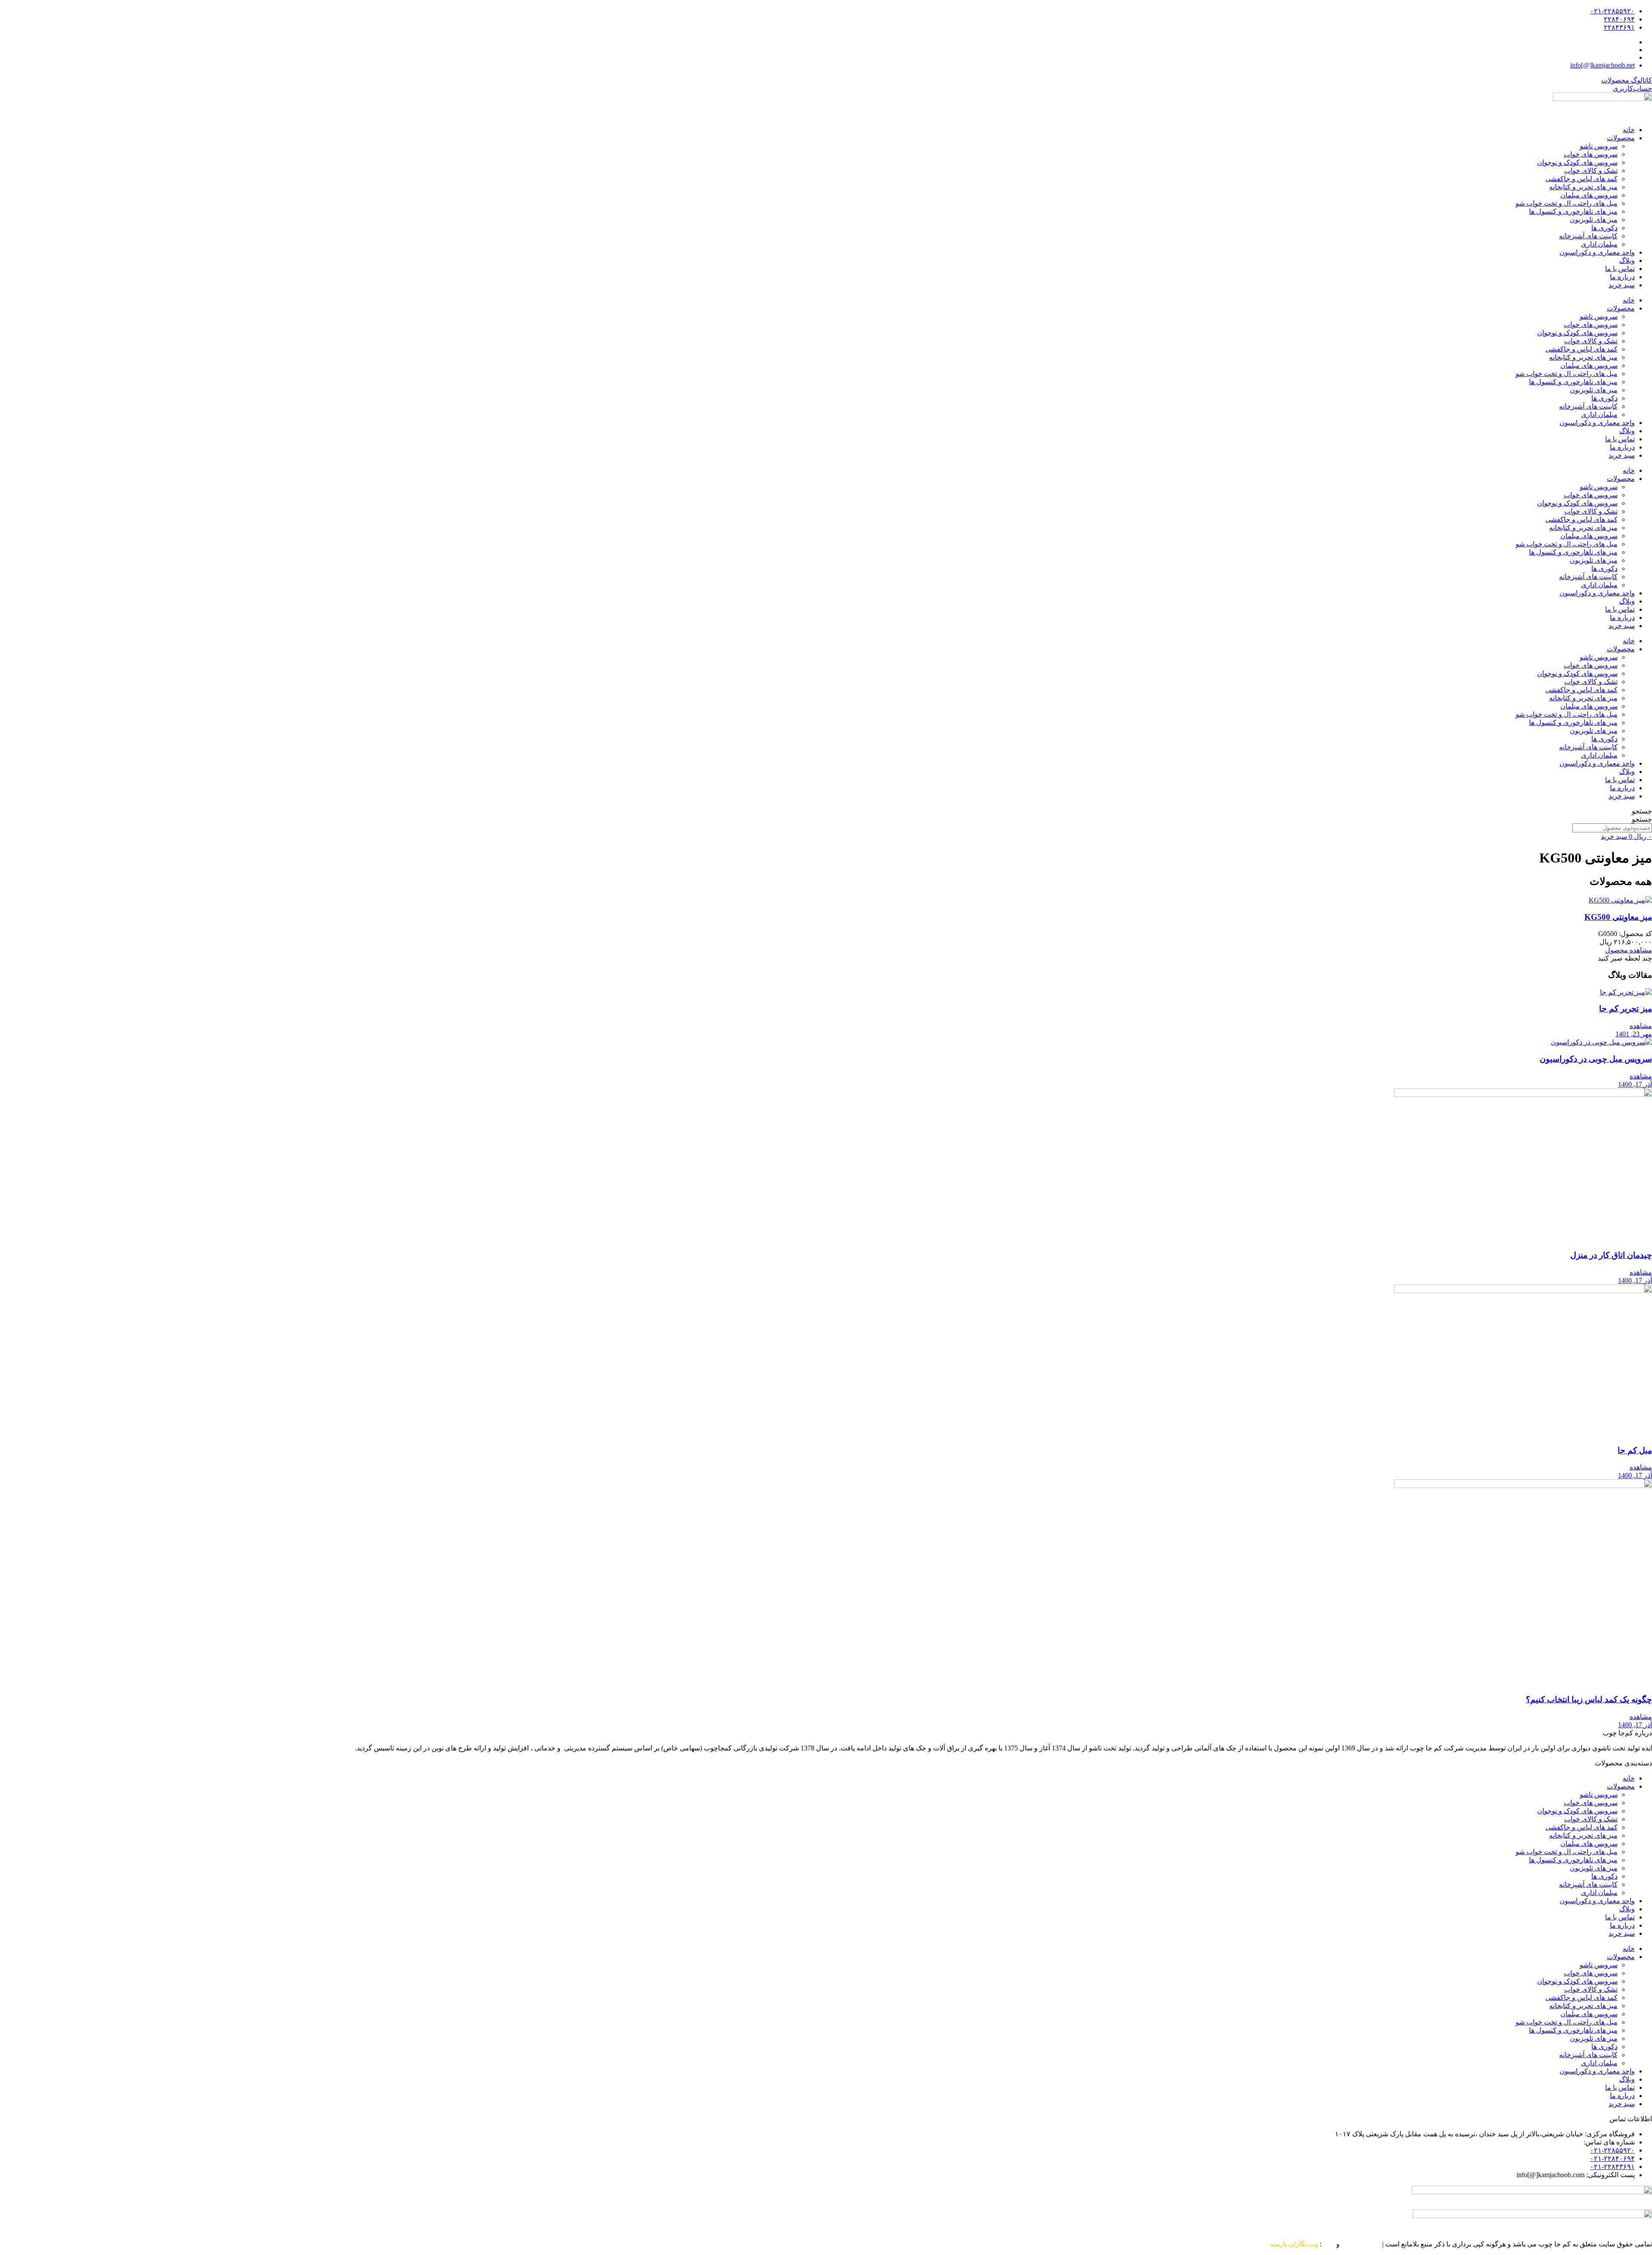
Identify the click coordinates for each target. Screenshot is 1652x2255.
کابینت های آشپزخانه (1588, 236)
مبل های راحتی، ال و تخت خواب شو (1567, 203)
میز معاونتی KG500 (1618, 917)
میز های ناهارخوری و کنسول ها (1573, 211)
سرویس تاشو (1599, 146)
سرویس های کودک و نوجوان (1577, 162)
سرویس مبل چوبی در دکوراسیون (1596, 1059)
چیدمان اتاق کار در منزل (1611, 1255)
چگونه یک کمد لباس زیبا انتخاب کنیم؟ (1589, 1699)
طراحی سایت (1361, 2244)
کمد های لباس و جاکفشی (1581, 179)
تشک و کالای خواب (1591, 171)
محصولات (1621, 138)
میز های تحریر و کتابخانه (1583, 187)
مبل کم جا (1635, 1450)
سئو (1329, 2244)
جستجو (1642, 811)
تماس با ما (1620, 269)
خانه (1629, 130)
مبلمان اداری (1599, 244)
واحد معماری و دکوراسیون (1597, 252)
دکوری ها (1604, 228)
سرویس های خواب (1591, 154)
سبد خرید (1622, 285)
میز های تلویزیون (1594, 220)
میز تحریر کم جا (1626, 1009)
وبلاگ (1627, 260)
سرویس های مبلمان (1589, 195)
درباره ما (1622, 277)
